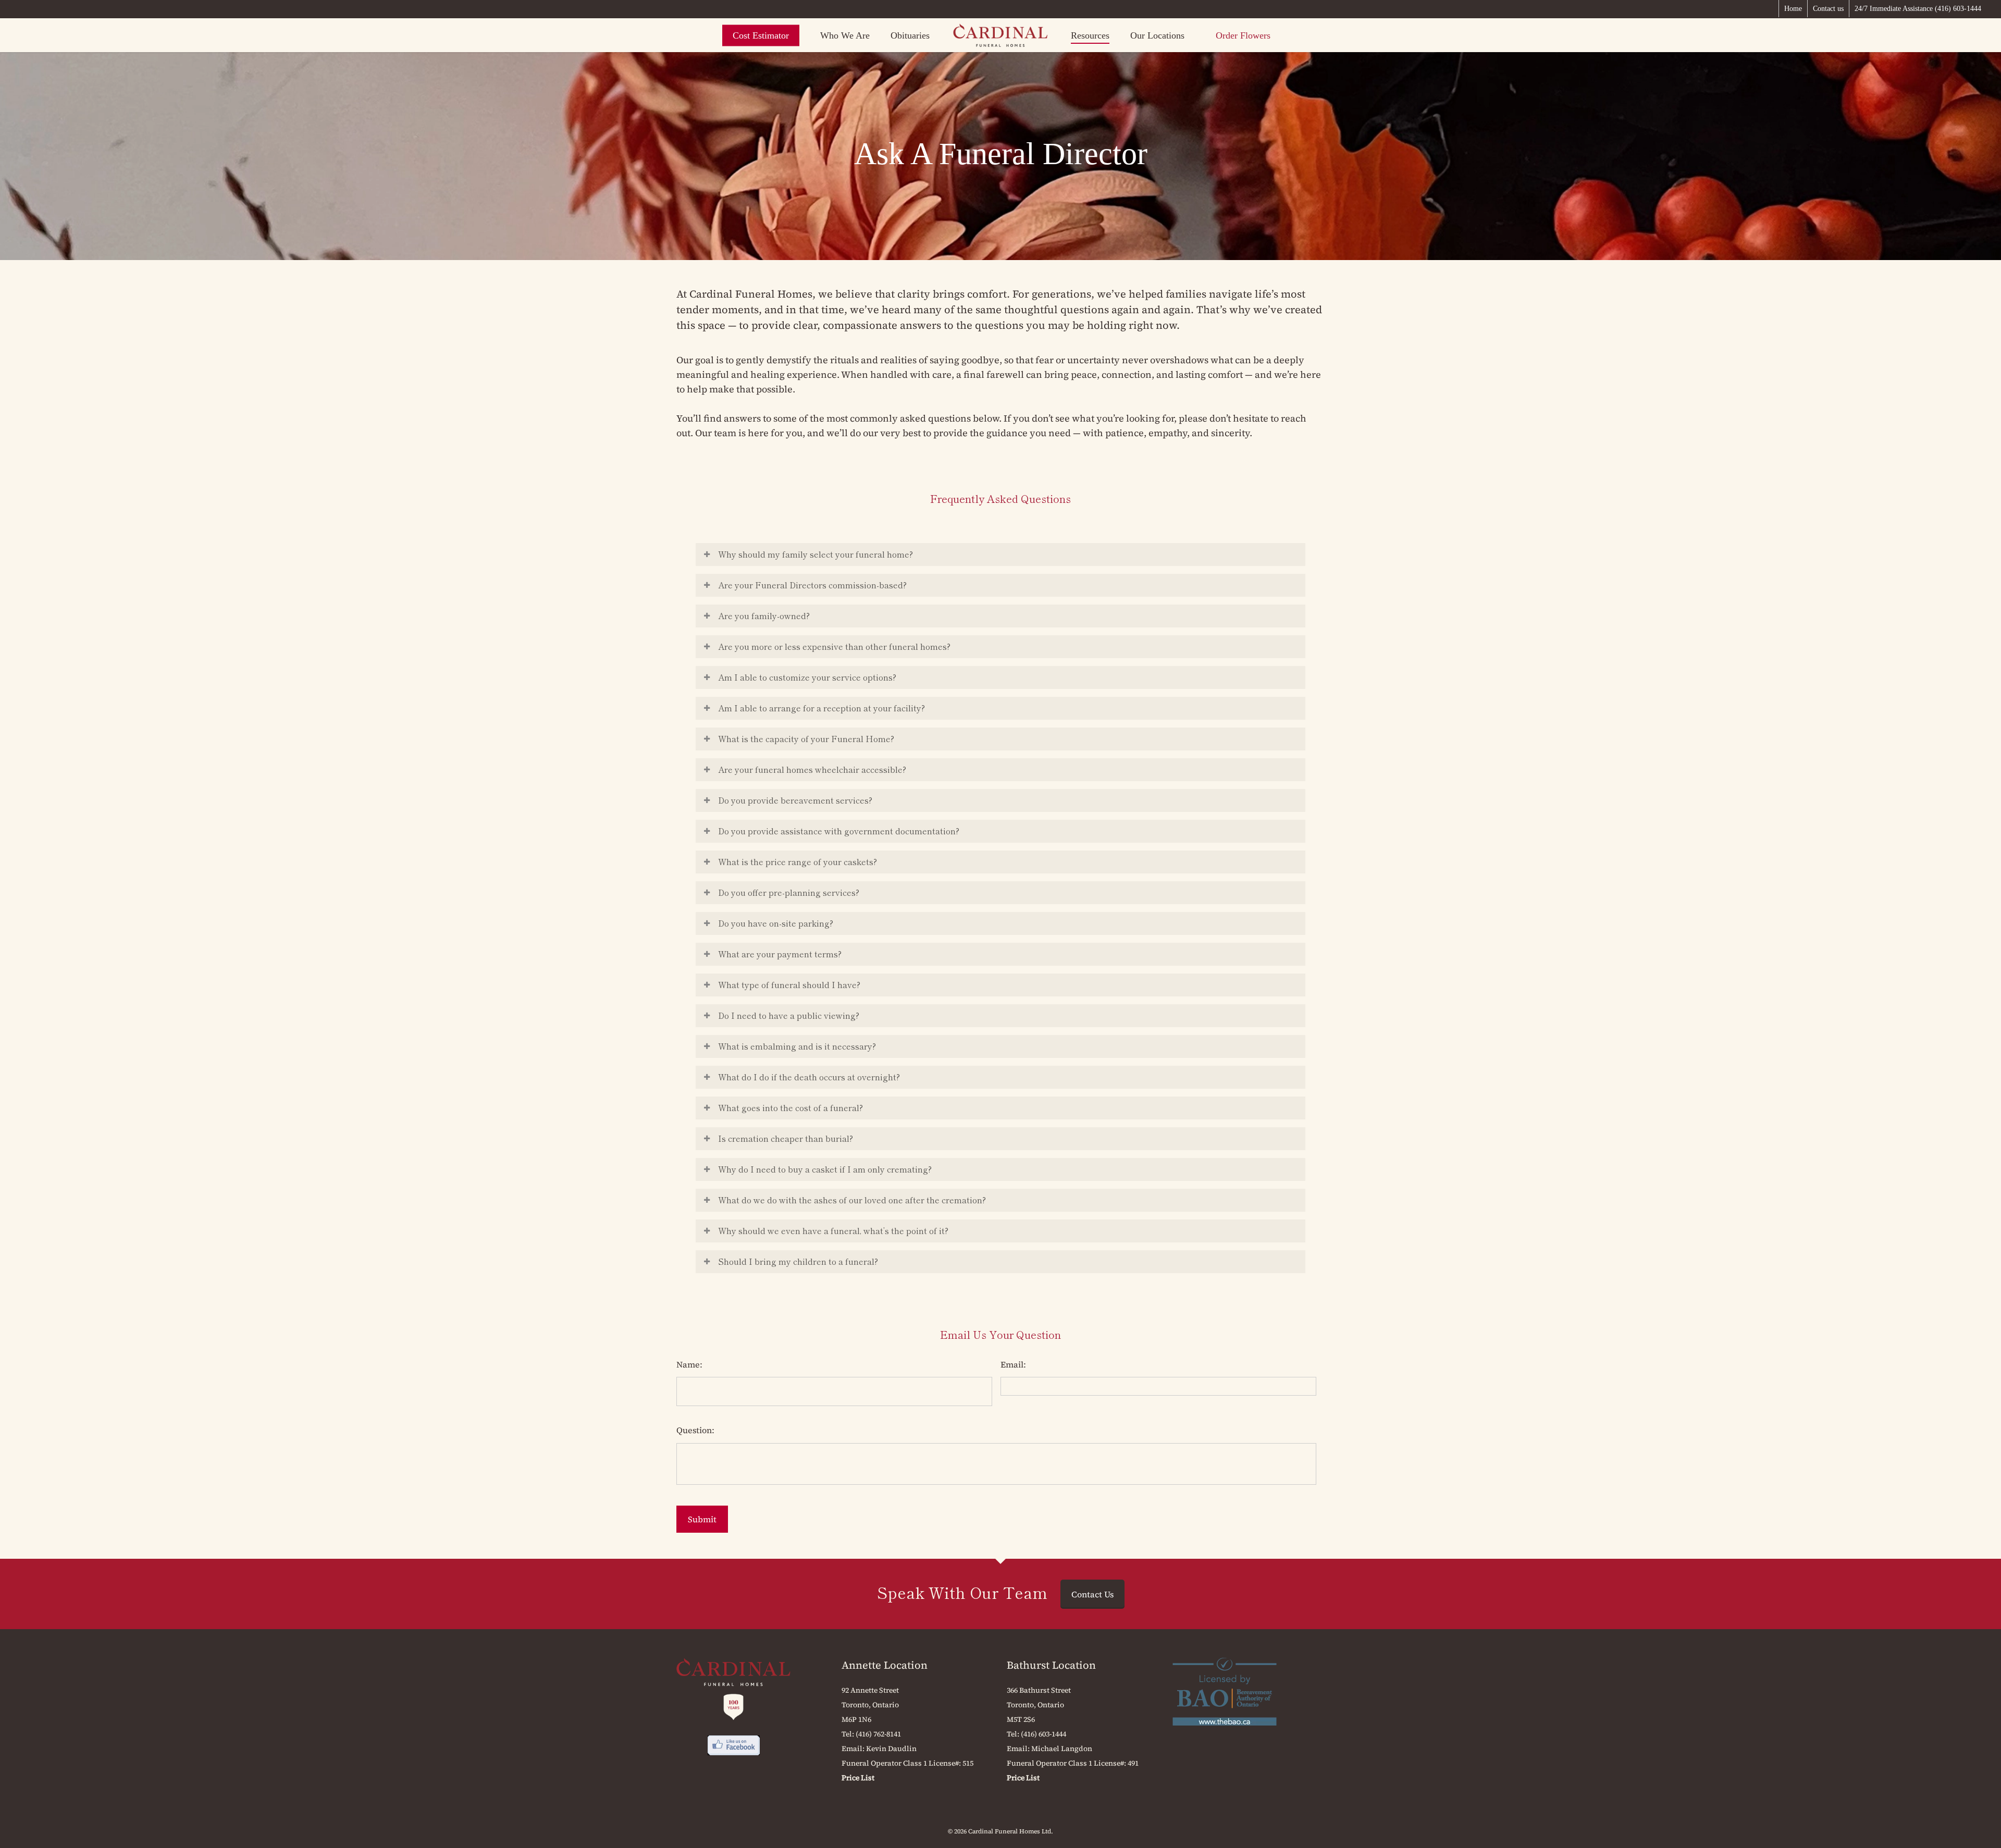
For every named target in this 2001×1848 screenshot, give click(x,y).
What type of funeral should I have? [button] (789, 984)
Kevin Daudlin (891, 1748)
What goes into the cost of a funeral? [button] (790, 1107)
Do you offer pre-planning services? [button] (789, 892)
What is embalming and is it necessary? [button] (797, 1046)
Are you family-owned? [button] (764, 615)
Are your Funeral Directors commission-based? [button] (812, 585)
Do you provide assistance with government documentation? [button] (839, 831)
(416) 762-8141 (878, 1734)
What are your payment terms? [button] (780, 954)
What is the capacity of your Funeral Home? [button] (806, 738)
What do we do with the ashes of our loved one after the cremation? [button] (852, 1200)
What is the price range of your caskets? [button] (798, 861)
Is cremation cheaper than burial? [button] (786, 1138)
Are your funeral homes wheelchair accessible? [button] (812, 769)
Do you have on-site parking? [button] (776, 923)
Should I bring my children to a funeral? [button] (798, 1261)
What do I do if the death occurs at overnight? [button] (809, 1077)
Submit (702, 1519)
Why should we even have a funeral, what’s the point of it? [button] (833, 1230)
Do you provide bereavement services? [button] (795, 800)
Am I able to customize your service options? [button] (807, 677)
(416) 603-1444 (1043, 1734)
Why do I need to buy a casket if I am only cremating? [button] (825, 1169)
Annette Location (885, 1665)
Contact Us (1092, 1594)
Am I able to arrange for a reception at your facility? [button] (822, 708)
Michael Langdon (1062, 1748)
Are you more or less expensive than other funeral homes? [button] (834, 646)
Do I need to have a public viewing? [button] (789, 1015)
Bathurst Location (1051, 1665)
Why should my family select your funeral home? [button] (816, 554)
